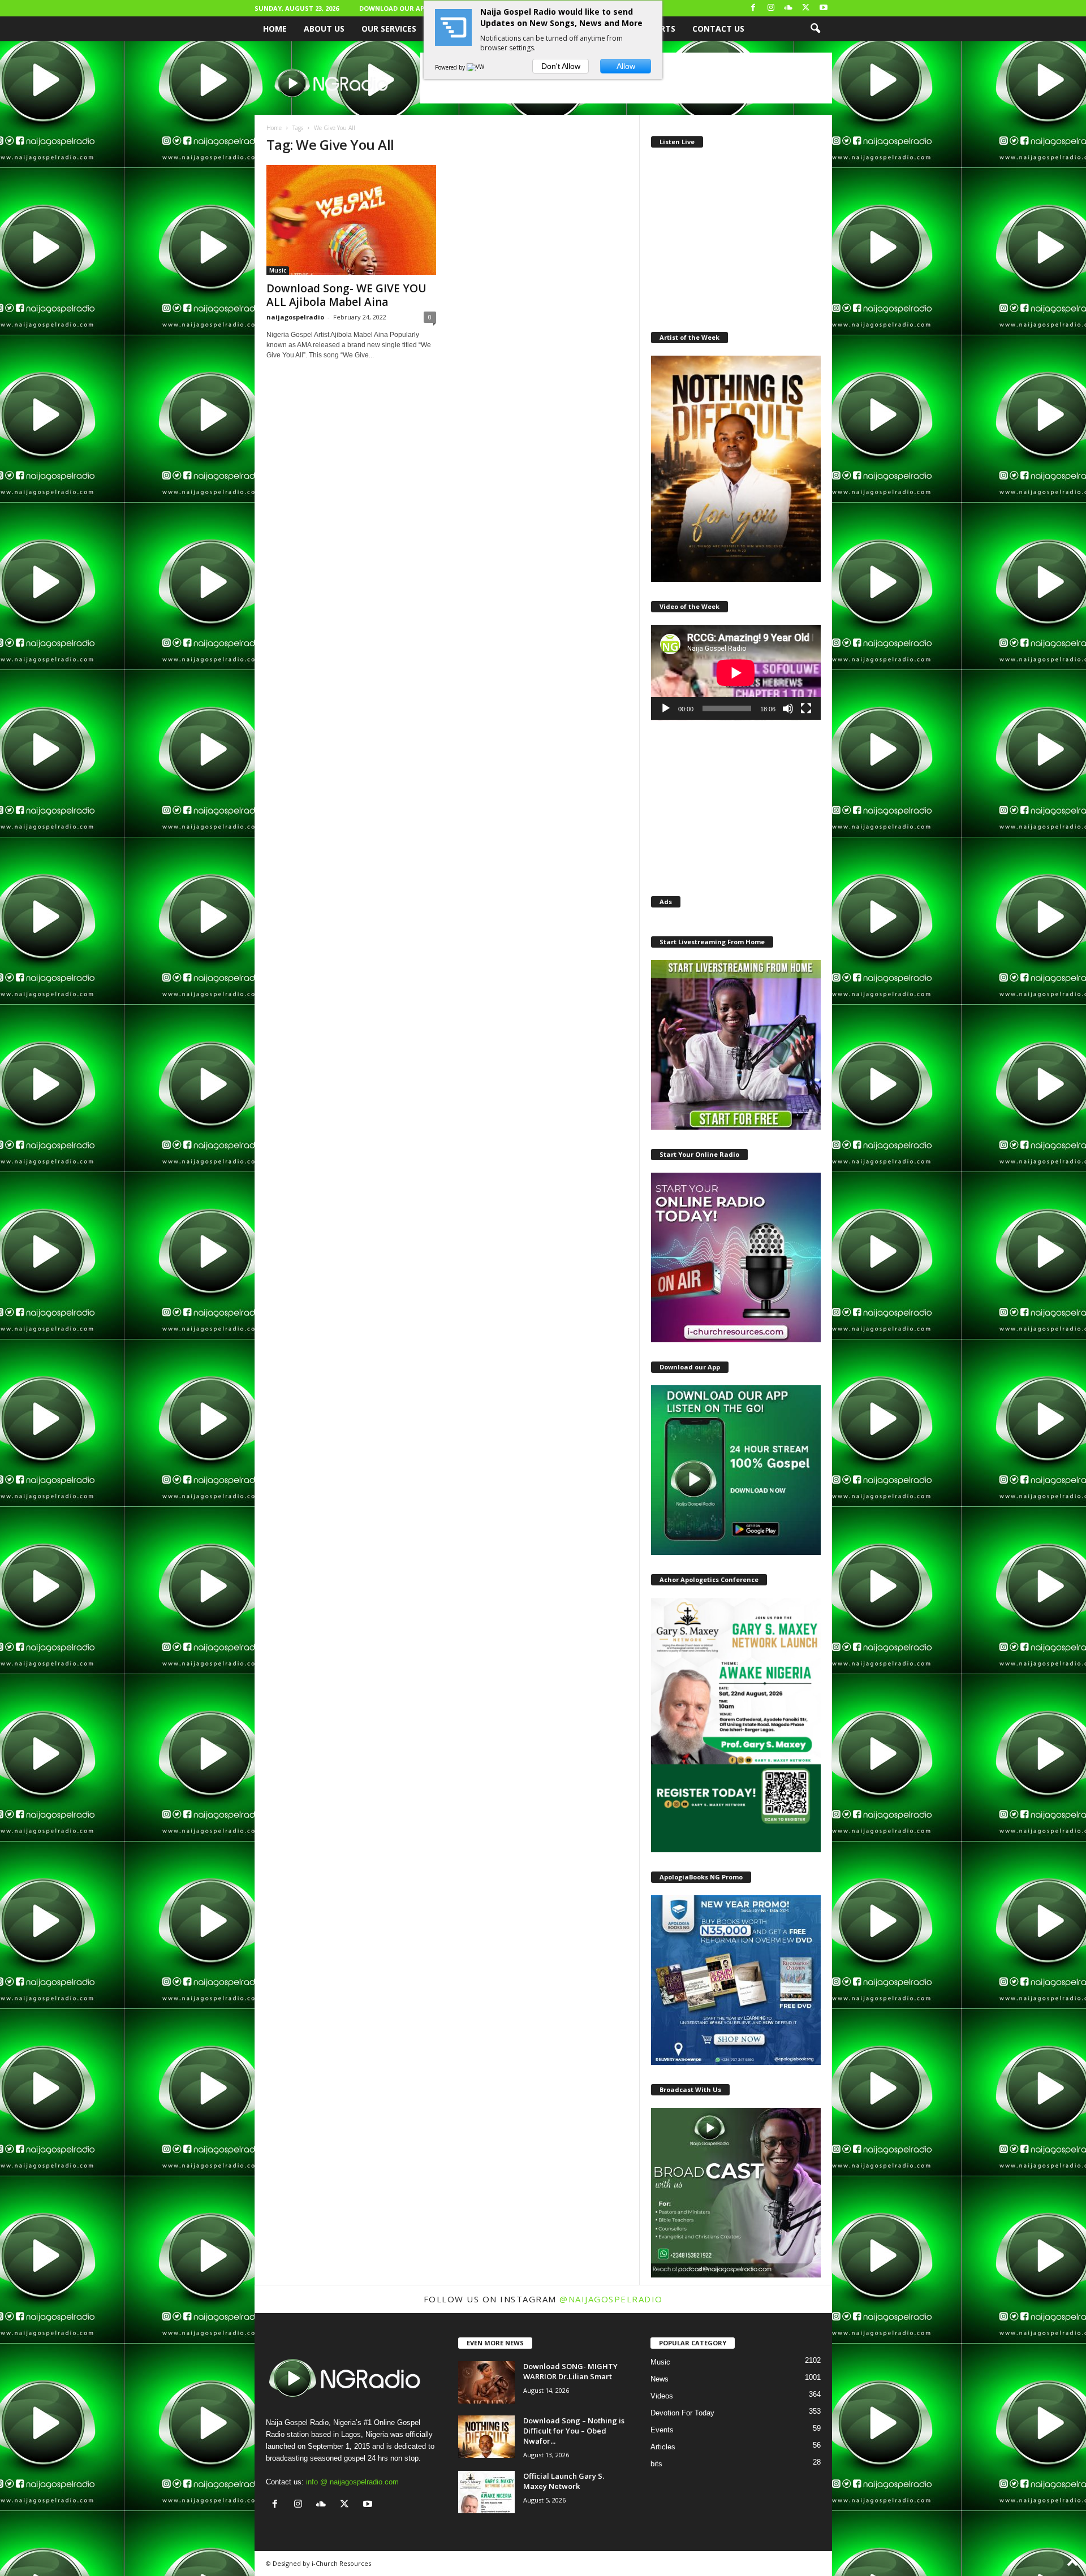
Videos (662, 2396)
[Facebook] (753, 8)
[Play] (666, 708)
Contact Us (718, 29)
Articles (663, 2447)
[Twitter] (806, 8)
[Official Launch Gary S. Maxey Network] (486, 2492)
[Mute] (788, 708)
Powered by (451, 67)
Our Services (389, 29)
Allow (626, 66)
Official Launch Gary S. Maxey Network (564, 2481)
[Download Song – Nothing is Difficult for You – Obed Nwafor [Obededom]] (486, 2437)
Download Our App (394, 8)
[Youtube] (824, 8)
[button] (815, 29)
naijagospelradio (295, 317)
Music (278, 270)
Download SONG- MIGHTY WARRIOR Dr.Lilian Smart (570, 2371)
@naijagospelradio (611, 2299)
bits (656, 2464)
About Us (324, 29)
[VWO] (478, 67)
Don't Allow (561, 66)
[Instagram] (771, 8)
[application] (736, 673)
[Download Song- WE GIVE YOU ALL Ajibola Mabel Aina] (351, 220)
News (660, 2379)
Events (662, 2430)
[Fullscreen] (806, 708)
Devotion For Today (682, 2413)
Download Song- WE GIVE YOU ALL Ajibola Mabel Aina (346, 295)
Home (275, 29)
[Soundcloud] (788, 8)
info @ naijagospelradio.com (352, 2482)
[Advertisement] (735, 237)
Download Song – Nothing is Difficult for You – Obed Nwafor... (574, 2431)
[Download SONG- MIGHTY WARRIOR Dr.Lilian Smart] (486, 2382)
